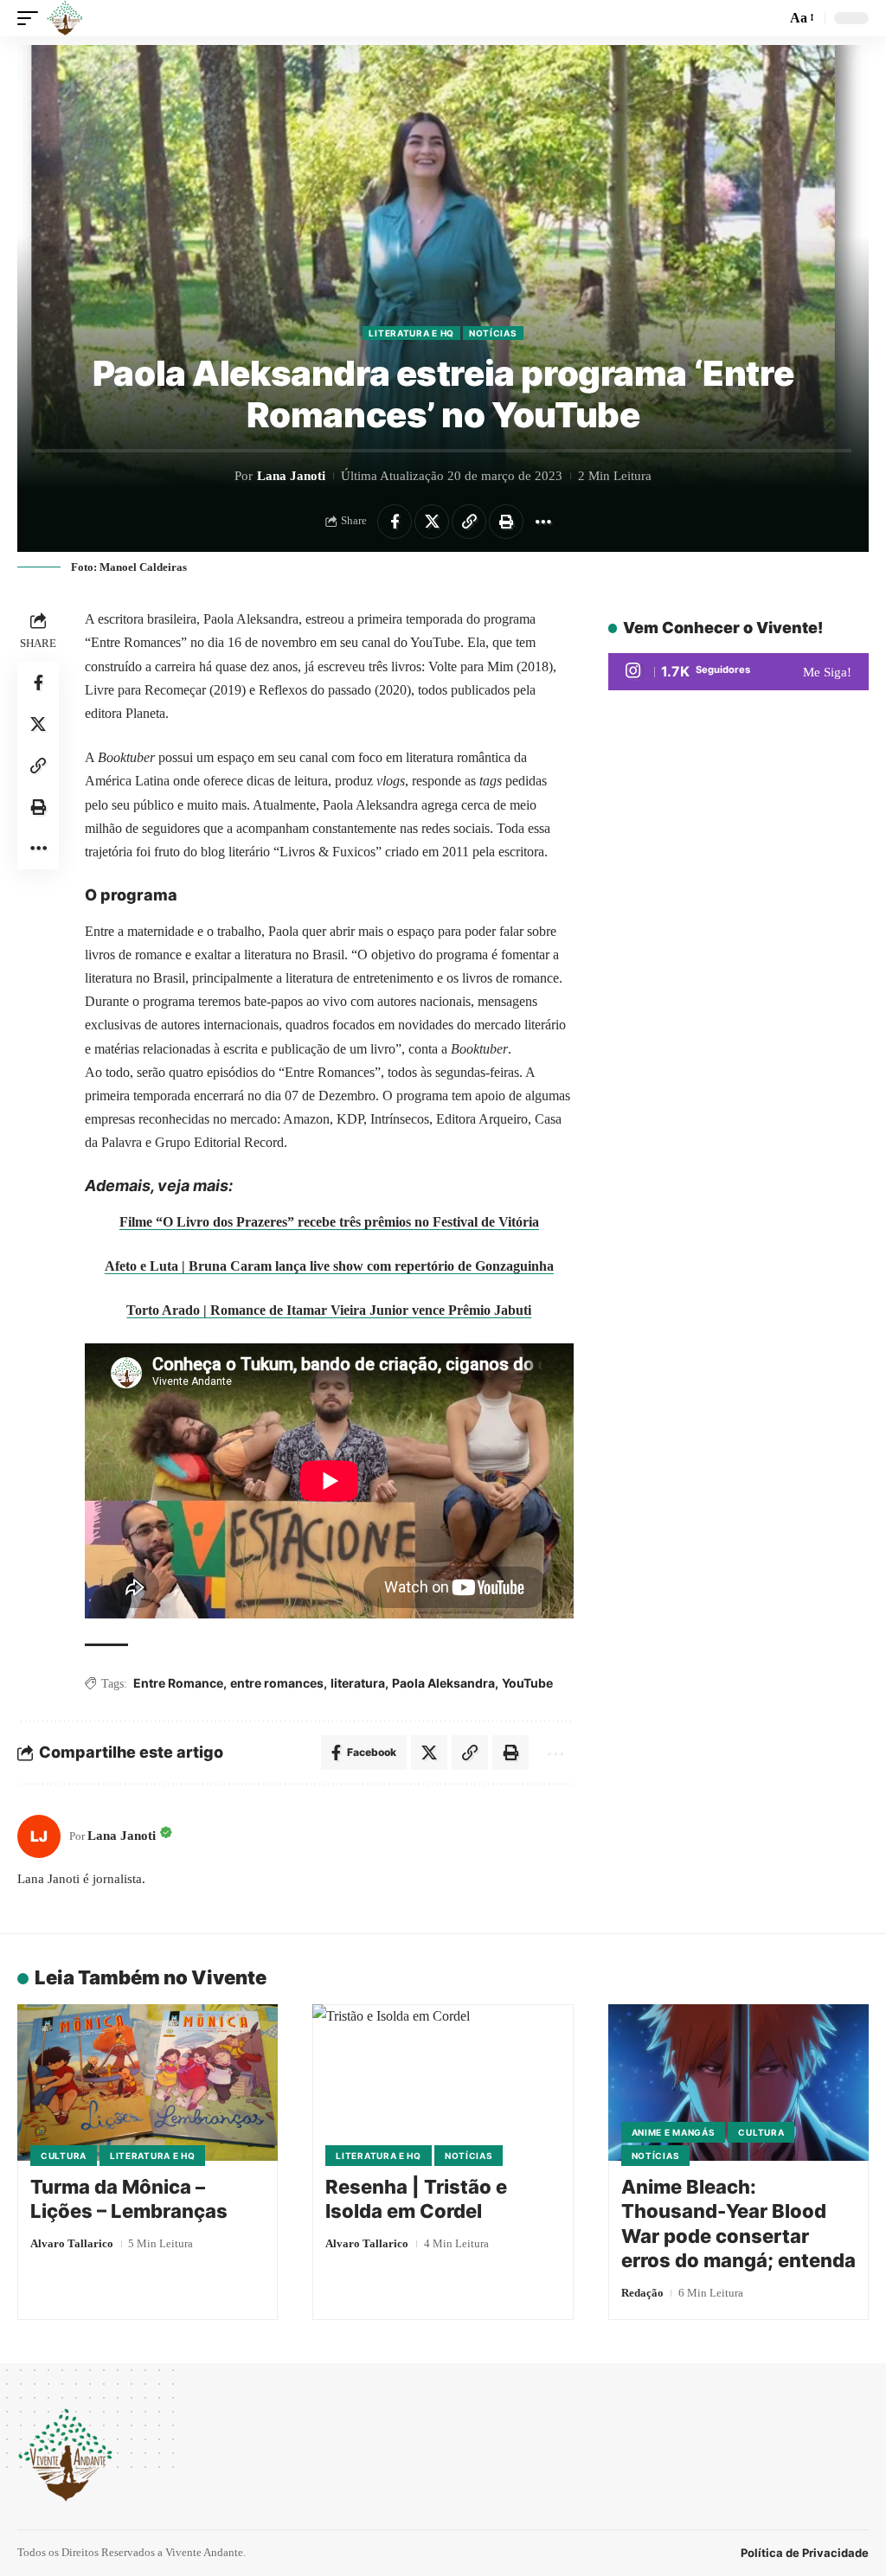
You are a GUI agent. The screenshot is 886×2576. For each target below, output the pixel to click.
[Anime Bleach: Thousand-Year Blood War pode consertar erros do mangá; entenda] (738, 2083)
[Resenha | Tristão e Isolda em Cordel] (443, 2083)
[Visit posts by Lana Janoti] (39, 1836)
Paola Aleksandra (443, 1683)
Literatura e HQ (411, 333)
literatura (358, 1683)
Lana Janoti (291, 476)
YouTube (527, 1683)
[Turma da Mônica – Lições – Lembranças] (148, 2083)
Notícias (493, 333)
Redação (642, 2293)
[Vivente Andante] (65, 18)
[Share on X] (432, 522)
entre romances (277, 1683)
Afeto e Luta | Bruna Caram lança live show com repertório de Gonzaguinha (329, 1266)
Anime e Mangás (674, 2132)
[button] (32, 18)
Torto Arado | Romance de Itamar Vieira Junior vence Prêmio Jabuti (329, 1310)
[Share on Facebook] (395, 522)
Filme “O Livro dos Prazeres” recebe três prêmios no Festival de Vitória (329, 1222)
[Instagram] (738, 672)
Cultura (64, 2156)
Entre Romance (178, 1683)
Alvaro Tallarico (72, 2243)
